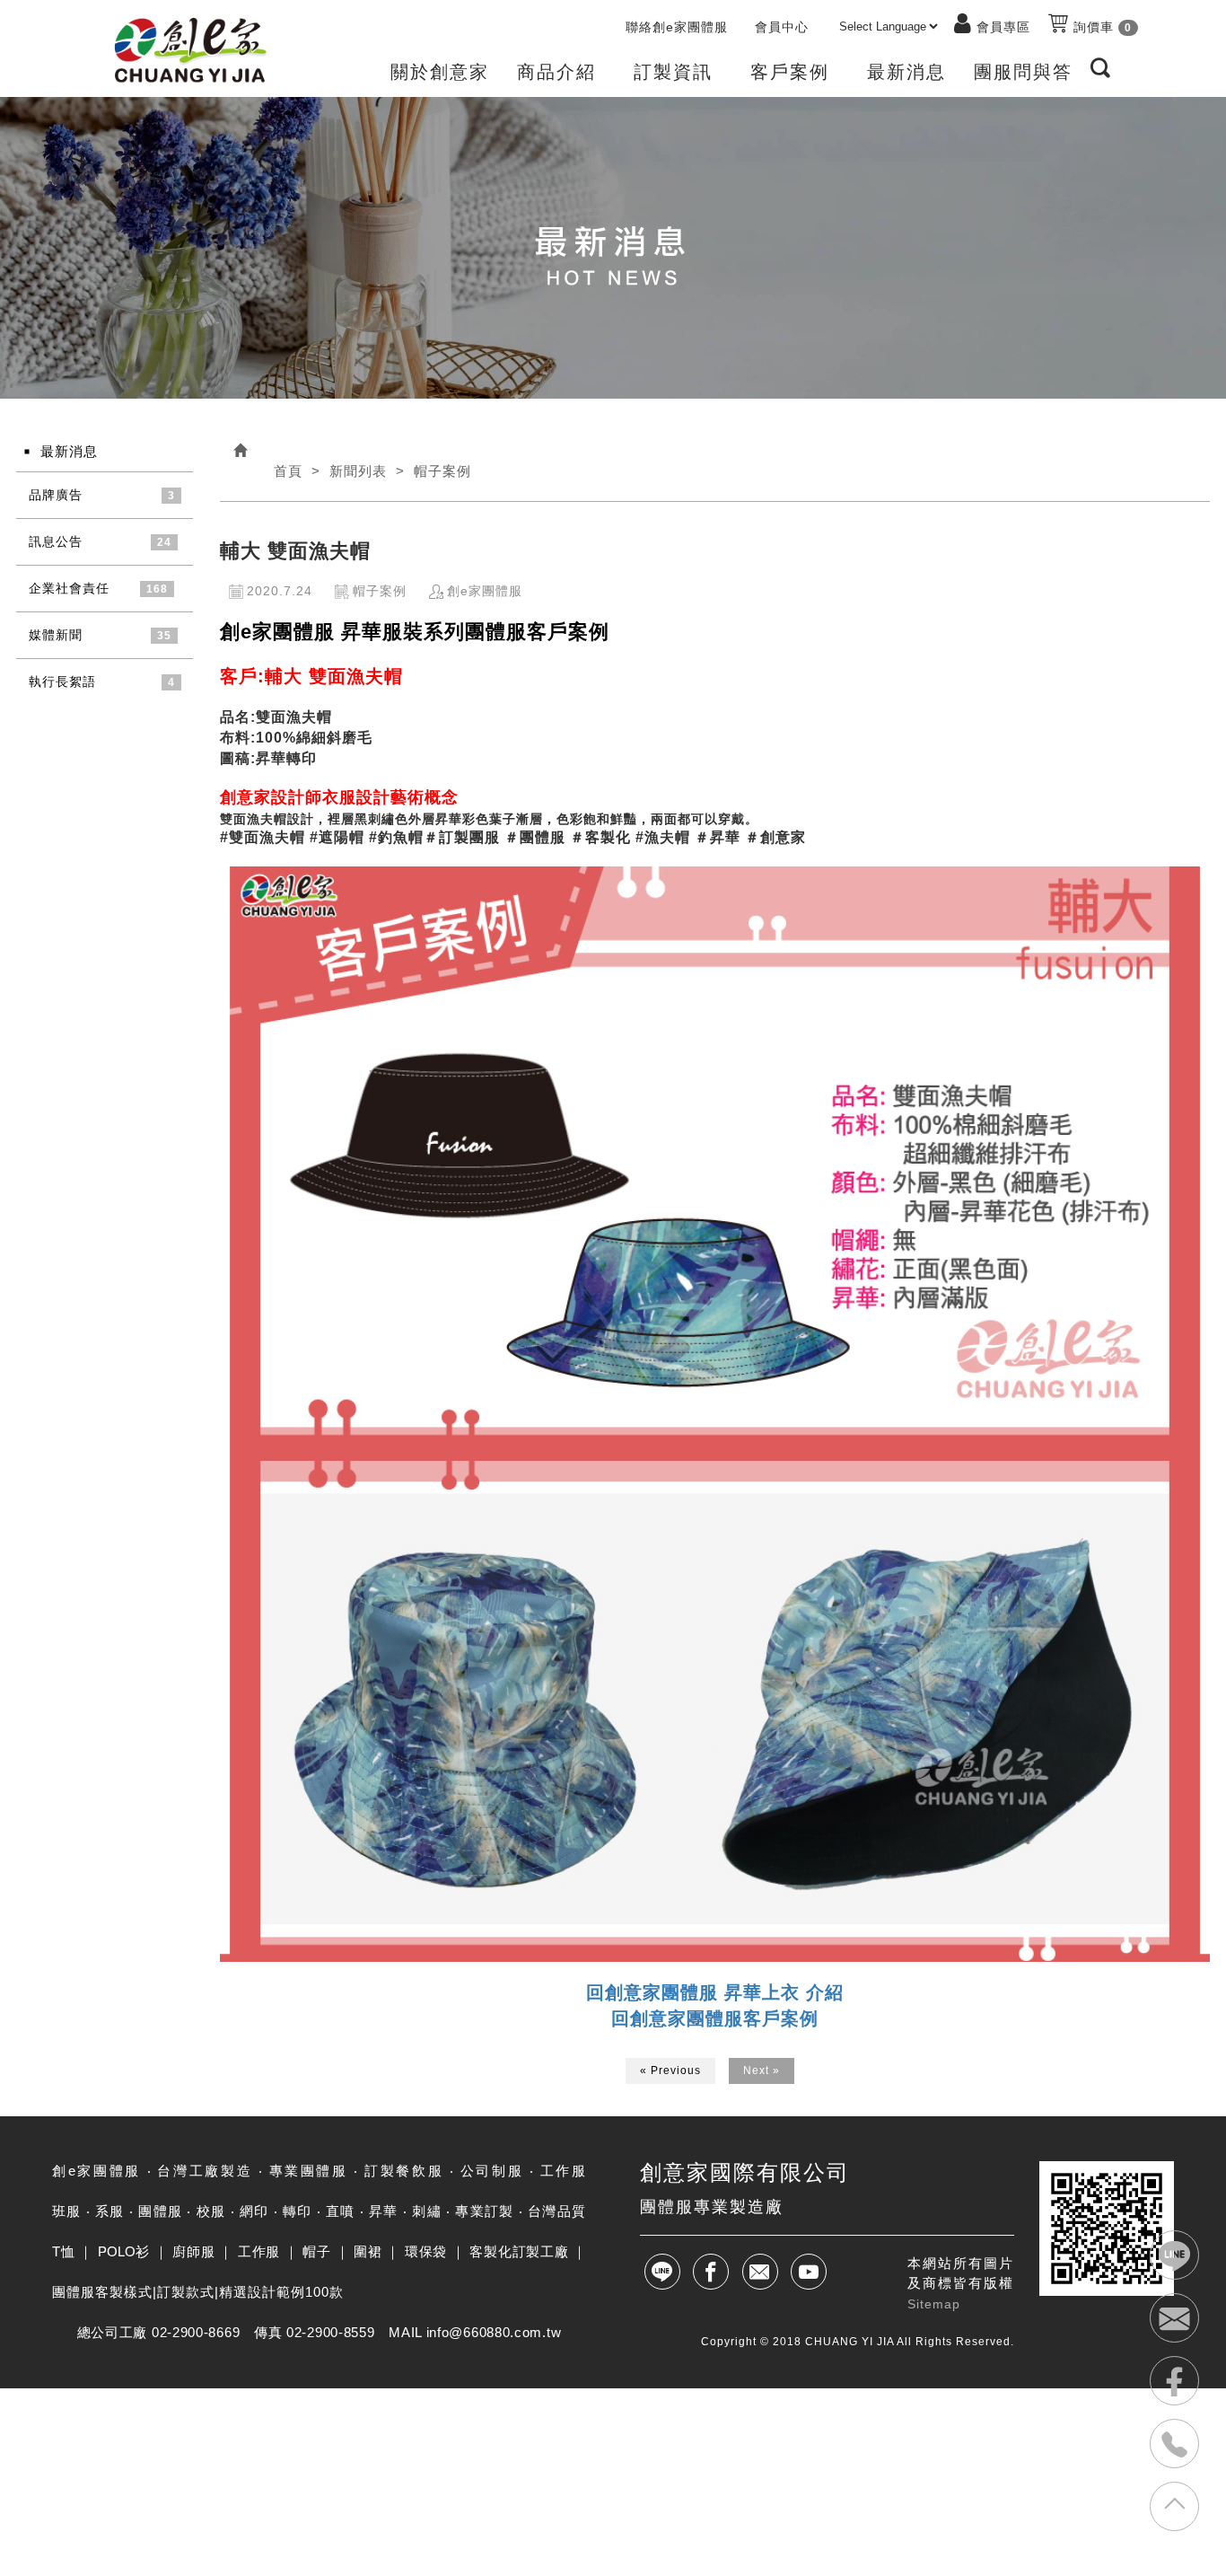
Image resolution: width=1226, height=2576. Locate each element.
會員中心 (782, 27)
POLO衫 (124, 2251)
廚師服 (193, 2251)
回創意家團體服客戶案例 (715, 2018)
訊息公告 (56, 541)
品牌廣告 (56, 495)
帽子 (316, 2251)
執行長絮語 (62, 681)
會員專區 (1003, 27)
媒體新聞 (56, 635)
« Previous (670, 2070)
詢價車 (1100, 27)
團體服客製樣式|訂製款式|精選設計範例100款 (198, 2292)
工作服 (259, 2251)
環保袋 (426, 2251)
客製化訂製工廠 (519, 2251)
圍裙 (368, 2251)
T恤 (63, 2251)
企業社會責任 (69, 588)
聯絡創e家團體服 (677, 27)
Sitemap (934, 2304)
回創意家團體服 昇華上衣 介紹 (715, 1992)
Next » (762, 2070)
